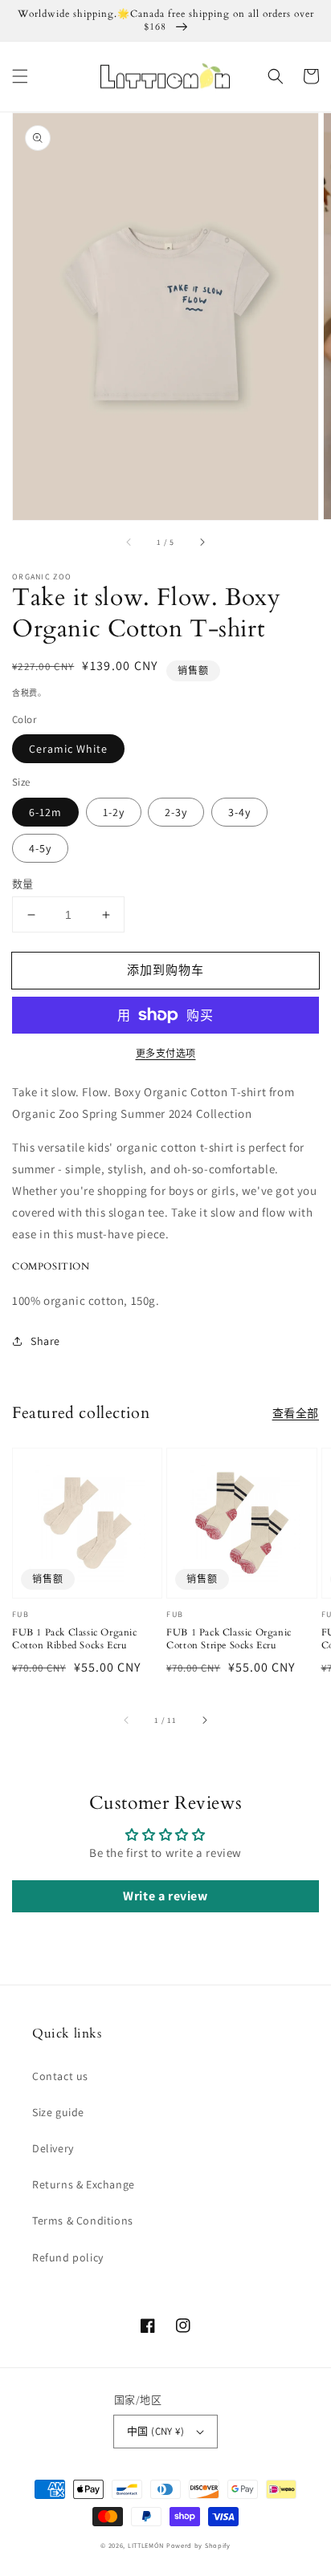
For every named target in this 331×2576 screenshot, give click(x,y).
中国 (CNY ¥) (155, 2431)
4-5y (40, 848)
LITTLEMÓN (146, 2545)
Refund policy (68, 2257)
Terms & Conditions (83, 2220)
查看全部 (296, 1413)
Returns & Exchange (84, 2184)
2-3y (176, 812)
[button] (20, 76)
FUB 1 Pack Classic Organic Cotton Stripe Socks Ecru (229, 1639)
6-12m (45, 812)
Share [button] (45, 1341)
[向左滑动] (129, 542)
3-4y (239, 812)
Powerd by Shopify (198, 2545)
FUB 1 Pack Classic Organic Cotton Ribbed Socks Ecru (75, 1639)
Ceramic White (68, 749)
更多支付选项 (166, 1053)
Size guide (58, 2112)
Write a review (165, 1896)
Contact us (60, 2076)
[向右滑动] (202, 542)
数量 (23, 884)
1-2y (114, 812)
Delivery (53, 2148)
